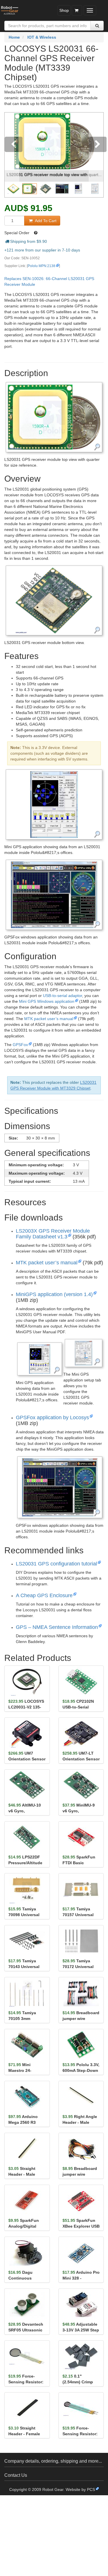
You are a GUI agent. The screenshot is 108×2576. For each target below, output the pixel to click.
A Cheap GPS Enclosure (44, 1595)
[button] (12, 155)
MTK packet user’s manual (49, 1019)
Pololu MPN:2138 (41, 266)
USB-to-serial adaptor (62, 996)
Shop (64, 10)
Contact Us (16, 2475)
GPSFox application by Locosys (52, 1417)
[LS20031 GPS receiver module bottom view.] (54, 600)
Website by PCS (80, 2489)
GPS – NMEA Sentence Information (57, 1627)
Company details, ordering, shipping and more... (53, 2461)
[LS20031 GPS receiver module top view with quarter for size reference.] (54, 417)
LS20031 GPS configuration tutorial (56, 1564)
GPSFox (20, 1045)
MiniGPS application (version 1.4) (54, 1294)
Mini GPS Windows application (47, 1001)
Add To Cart (45, 221)
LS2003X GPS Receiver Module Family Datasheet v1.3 (53, 1234)
